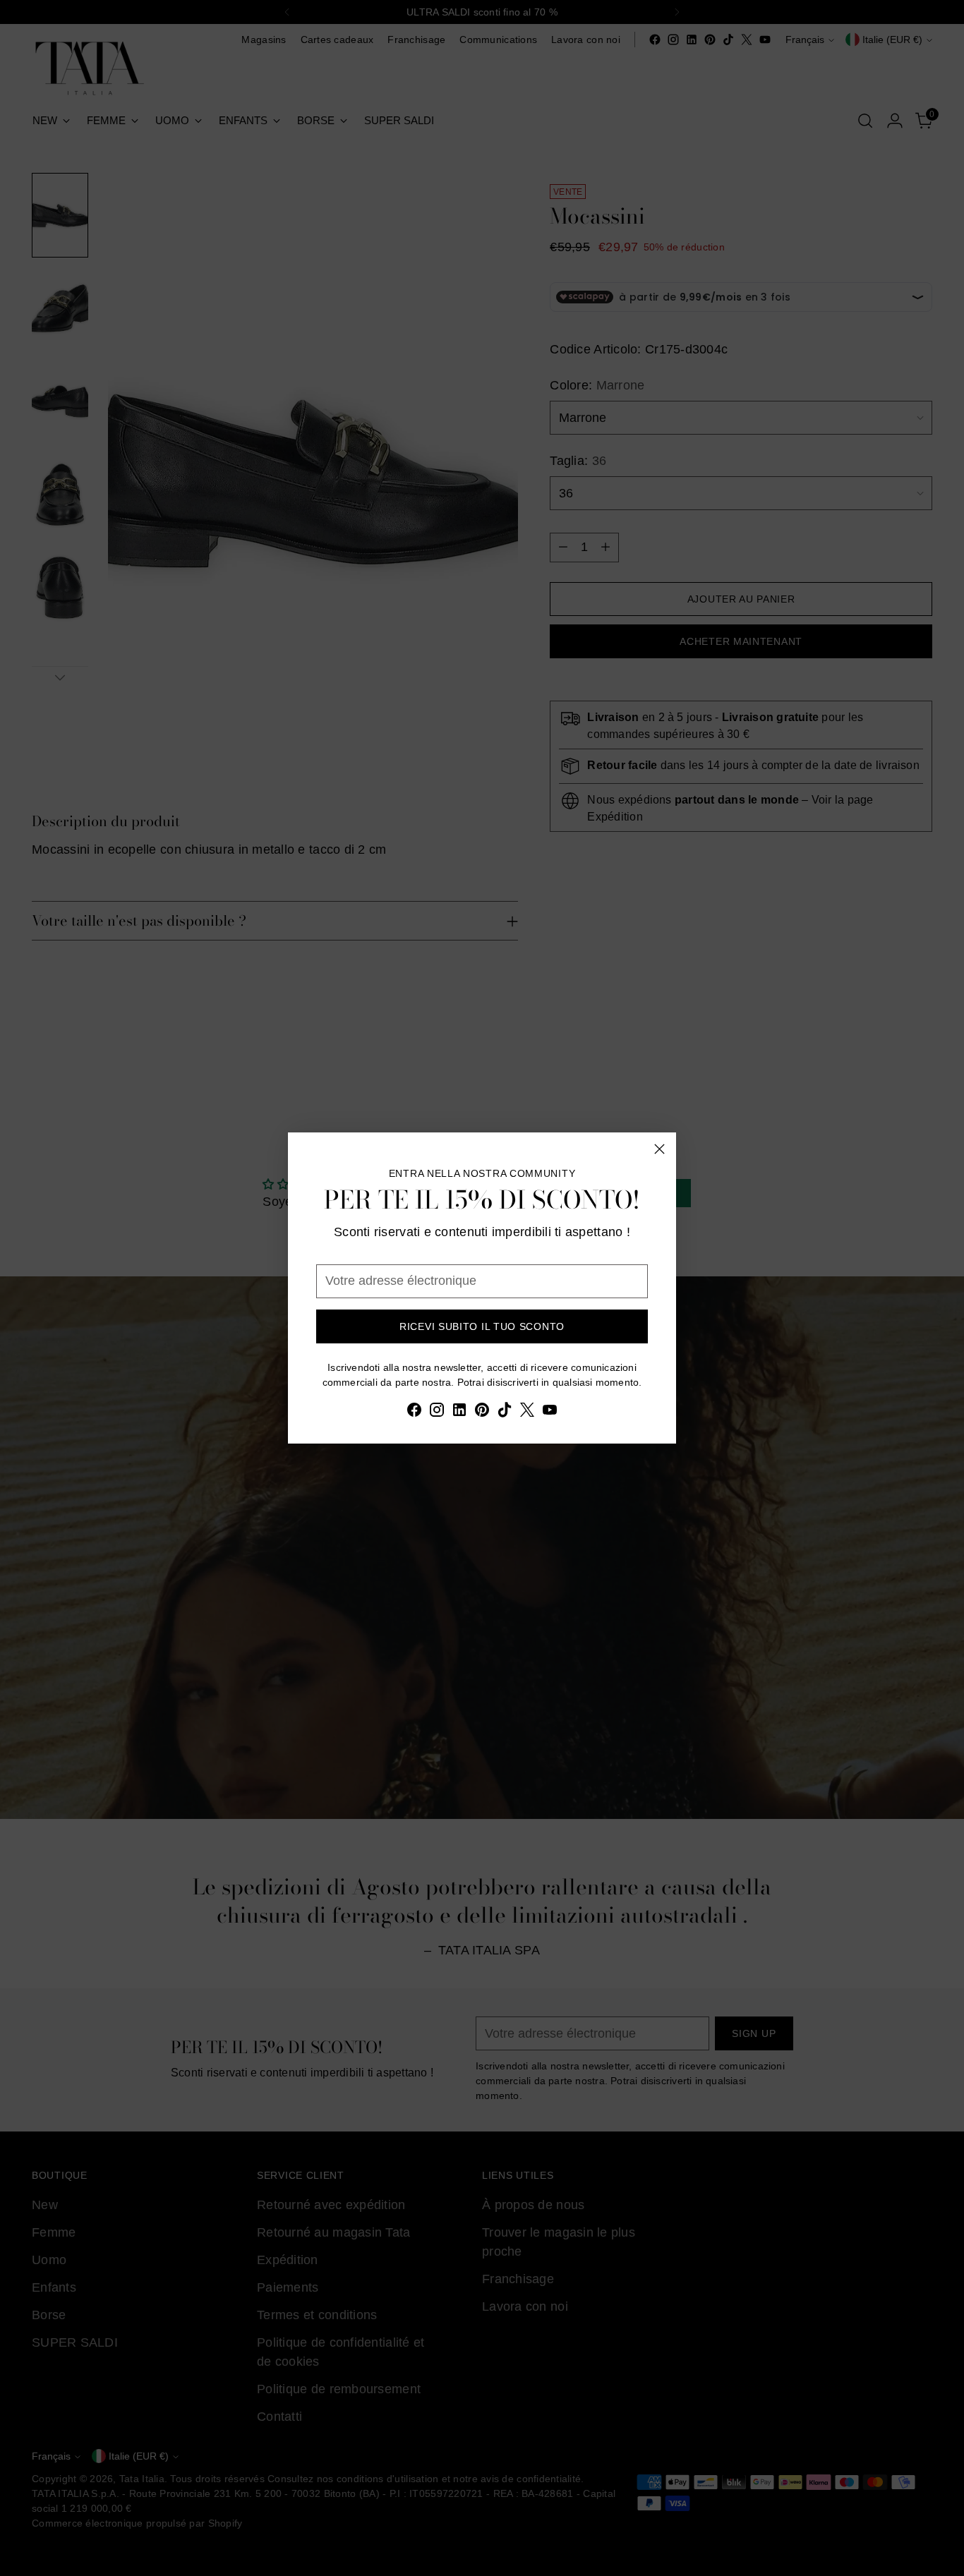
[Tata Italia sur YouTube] (550, 1413)
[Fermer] (659, 1149)
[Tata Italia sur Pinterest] (482, 1413)
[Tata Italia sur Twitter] (527, 1413)
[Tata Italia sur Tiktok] (505, 1413)
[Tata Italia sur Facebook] (414, 1413)
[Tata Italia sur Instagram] (437, 1413)
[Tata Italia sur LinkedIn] (459, 1413)
